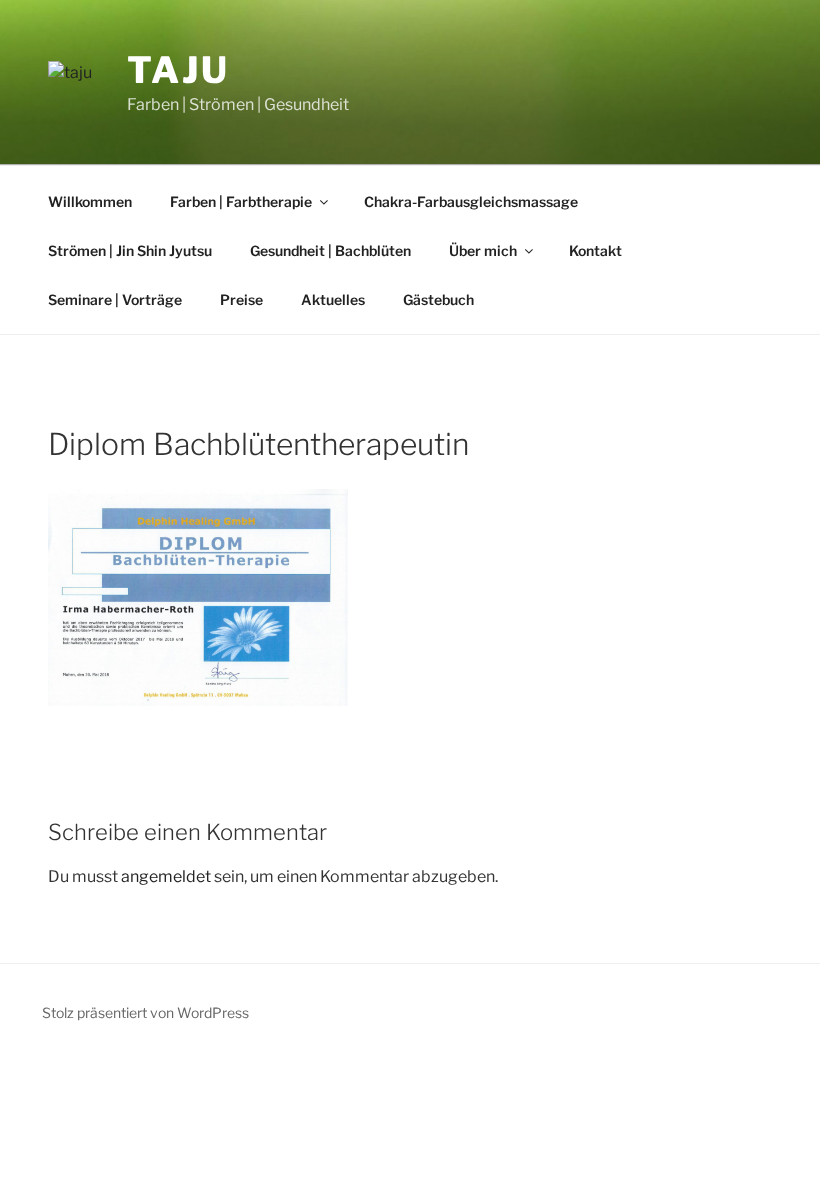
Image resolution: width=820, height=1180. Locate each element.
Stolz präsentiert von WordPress (145, 1012)
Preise (241, 299)
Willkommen (90, 201)
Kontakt (595, 250)
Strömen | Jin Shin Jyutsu (130, 250)
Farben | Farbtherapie (241, 201)
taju (178, 70)
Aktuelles (333, 299)
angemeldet (166, 876)
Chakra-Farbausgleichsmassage (471, 201)
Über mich (483, 250)
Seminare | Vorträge (115, 299)
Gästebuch (438, 299)
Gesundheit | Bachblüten (330, 250)
